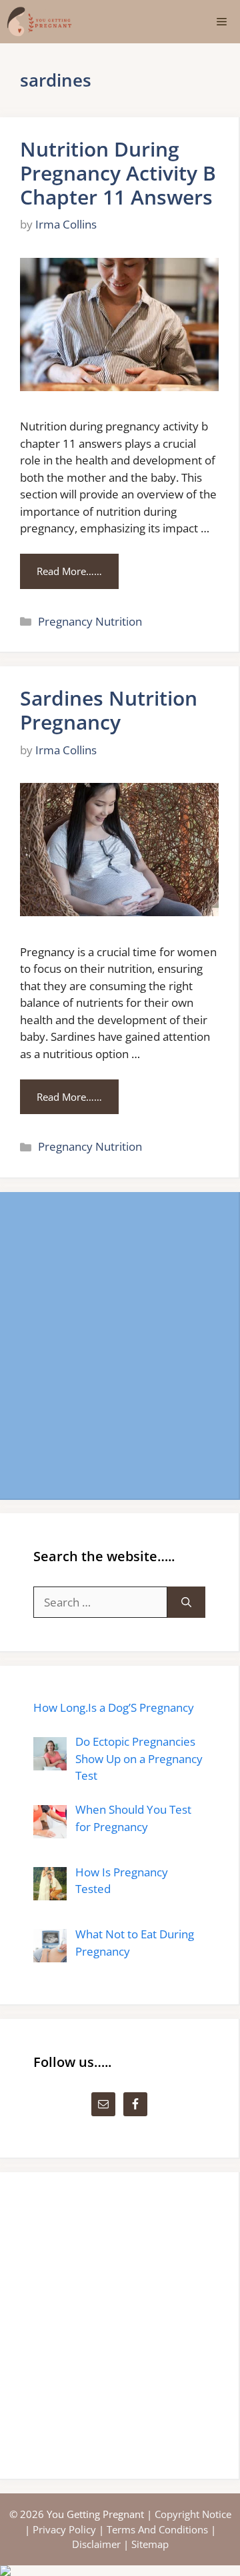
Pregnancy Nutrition (90, 621)
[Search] (186, 1603)
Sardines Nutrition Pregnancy (109, 710)
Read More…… (69, 571)
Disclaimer (96, 2544)
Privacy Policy (64, 2529)
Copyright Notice (193, 2514)
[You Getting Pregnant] (39, 22)
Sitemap (150, 2544)
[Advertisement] (120, 1345)
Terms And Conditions (157, 2529)
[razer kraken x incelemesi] (120, 2571)
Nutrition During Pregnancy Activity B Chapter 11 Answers (118, 173)
